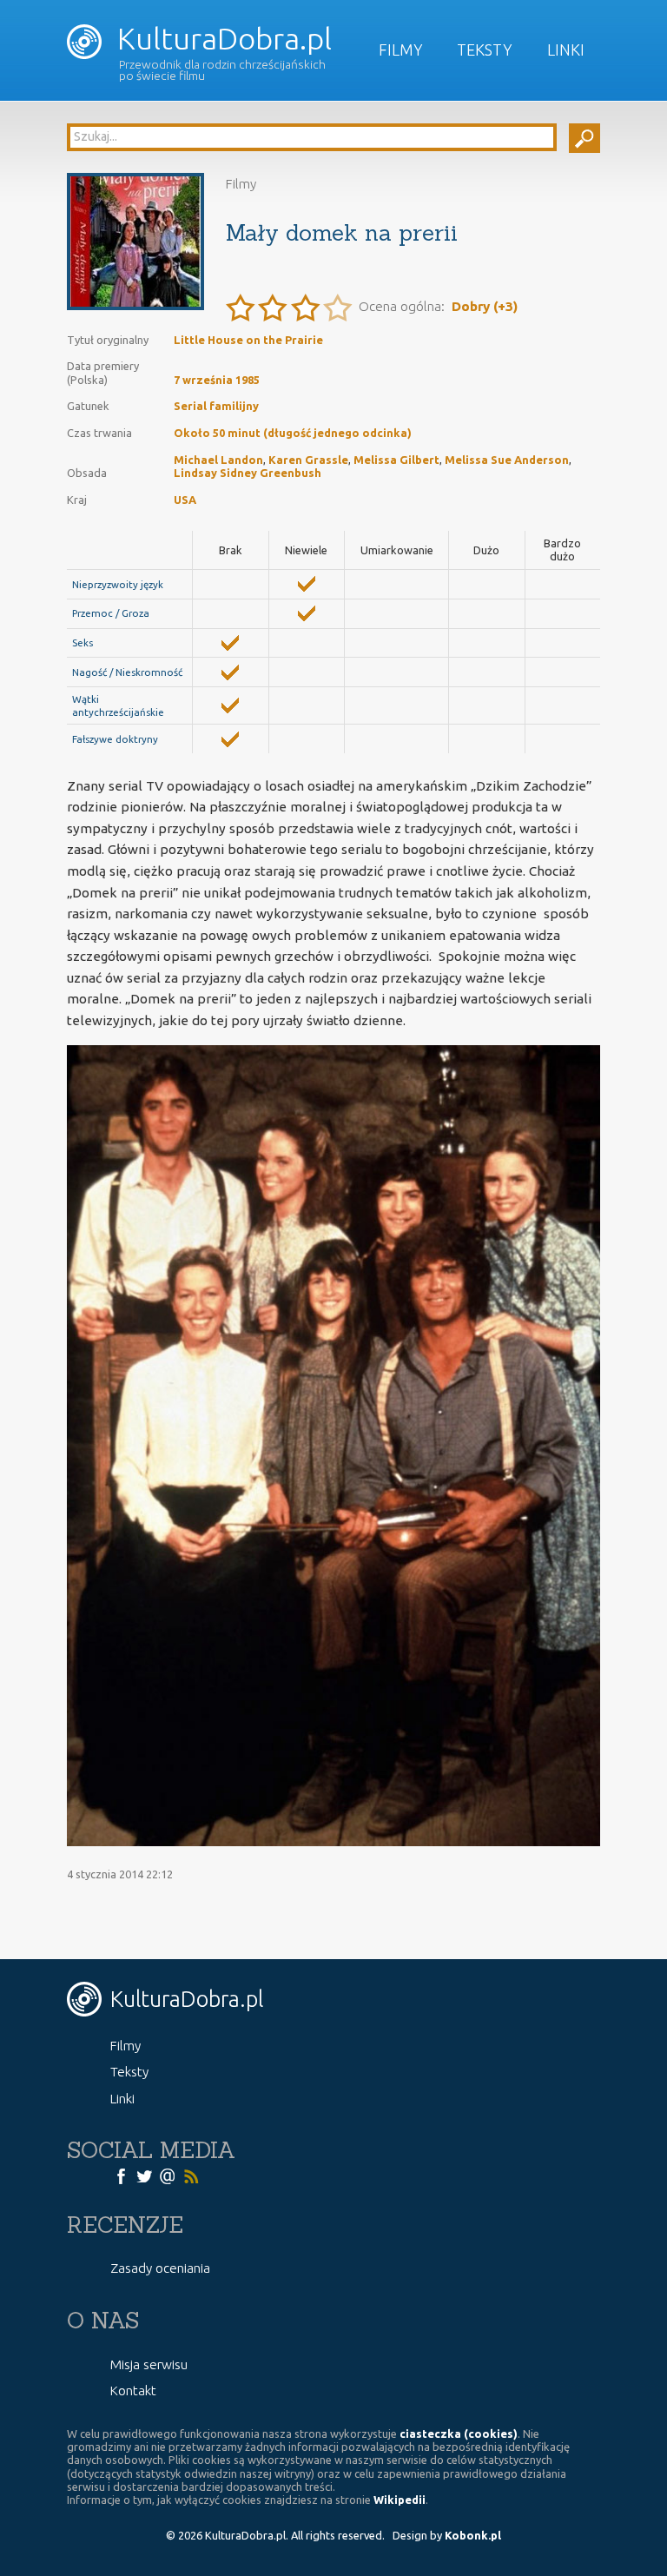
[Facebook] (121, 2175)
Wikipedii (400, 2500)
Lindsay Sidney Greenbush (248, 473)
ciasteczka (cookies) (459, 2434)
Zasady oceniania (160, 2268)
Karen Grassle (308, 460)
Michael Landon (218, 460)
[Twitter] (144, 2175)
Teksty (485, 50)
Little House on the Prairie (248, 340)
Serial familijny (216, 406)
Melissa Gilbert (396, 460)
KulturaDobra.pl (221, 39)
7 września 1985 (217, 380)
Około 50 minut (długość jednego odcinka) (293, 433)
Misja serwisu (149, 2364)
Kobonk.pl (473, 2535)
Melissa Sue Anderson (507, 460)
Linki (566, 50)
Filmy (401, 50)
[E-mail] (168, 2175)
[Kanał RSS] (191, 2175)
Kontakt (133, 2391)
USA (185, 500)
